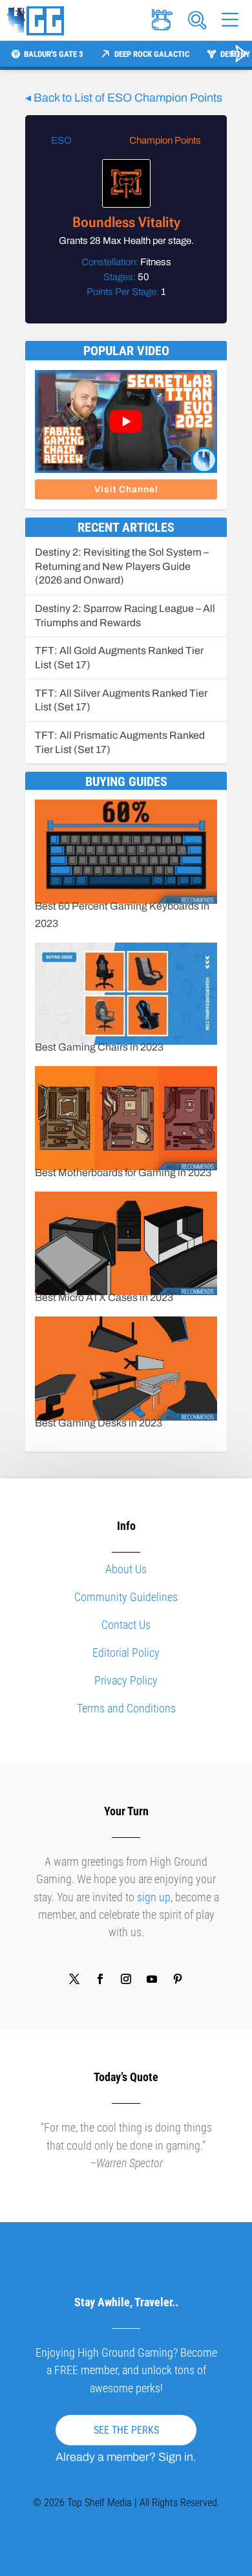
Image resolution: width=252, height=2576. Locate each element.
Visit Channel (126, 489)
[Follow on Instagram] (126, 1979)
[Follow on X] (74, 1979)
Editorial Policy (126, 1653)
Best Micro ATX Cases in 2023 (104, 1297)
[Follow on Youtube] (152, 1979)
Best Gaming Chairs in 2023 (99, 1047)
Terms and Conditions (126, 1708)
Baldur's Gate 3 (54, 54)
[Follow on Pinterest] (178, 1979)
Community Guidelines (126, 1597)
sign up (154, 1897)
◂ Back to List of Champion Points (124, 98)
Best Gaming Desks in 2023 (99, 1423)
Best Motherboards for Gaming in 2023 (123, 1173)
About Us (126, 1569)
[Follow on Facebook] (100, 1979)
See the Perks (126, 2430)
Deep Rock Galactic (152, 54)
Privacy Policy (126, 1680)
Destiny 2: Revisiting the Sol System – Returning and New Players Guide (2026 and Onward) (122, 566)
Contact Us (126, 1625)
